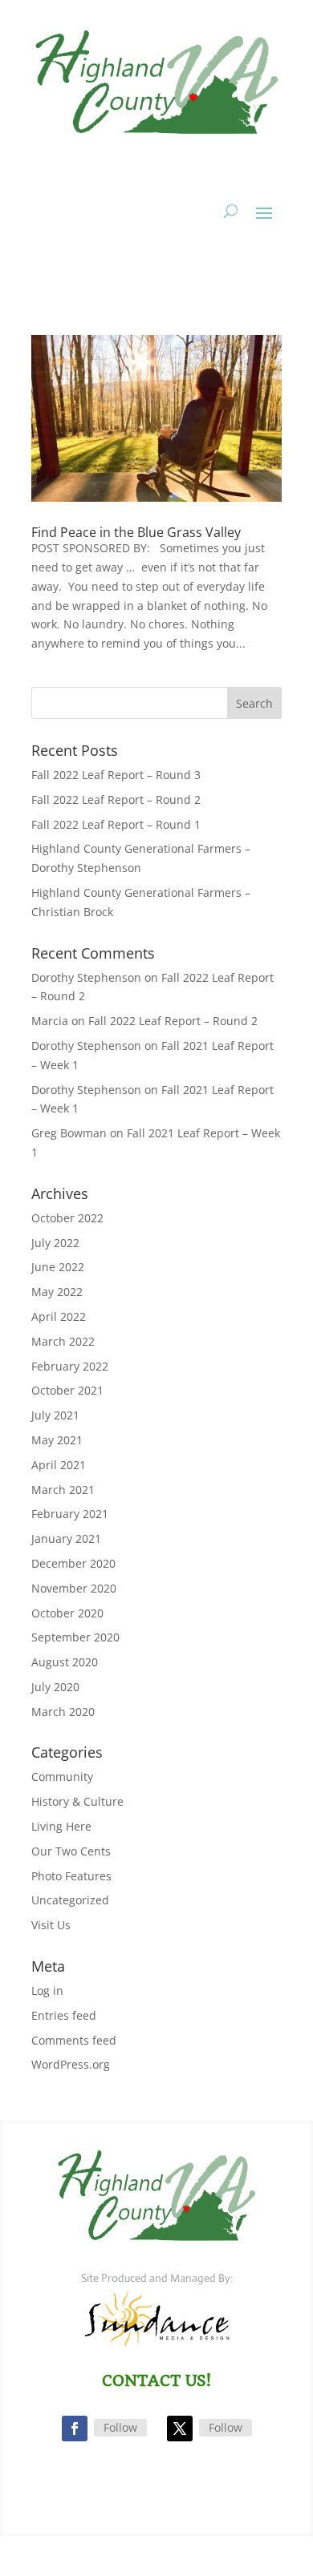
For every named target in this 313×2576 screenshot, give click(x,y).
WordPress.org (71, 2064)
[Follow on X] (180, 2429)
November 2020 (74, 1588)
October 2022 (67, 1218)
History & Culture (77, 1801)
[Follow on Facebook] (75, 2429)
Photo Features (71, 1876)
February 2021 (70, 1514)
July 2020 (55, 1687)
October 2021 (67, 1390)
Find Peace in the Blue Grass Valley (136, 532)
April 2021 (59, 1465)
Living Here (61, 1826)
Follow (120, 2427)
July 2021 (55, 1415)
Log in (47, 1991)
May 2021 (57, 1440)
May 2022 (57, 1292)
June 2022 (58, 1267)
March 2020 (63, 1712)
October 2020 (67, 1613)
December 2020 (73, 1563)
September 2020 (75, 1637)
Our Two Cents (71, 1851)
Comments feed (74, 2040)
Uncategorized (70, 1900)
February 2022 (70, 1366)
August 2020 (65, 1662)
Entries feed (64, 2015)
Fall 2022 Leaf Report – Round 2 (116, 799)
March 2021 (63, 1490)
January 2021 (66, 1538)
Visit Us (51, 1925)
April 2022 (59, 1316)
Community (62, 1777)
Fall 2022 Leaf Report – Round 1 (116, 824)
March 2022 (63, 1341)
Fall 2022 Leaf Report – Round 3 (116, 775)
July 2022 (55, 1243)
